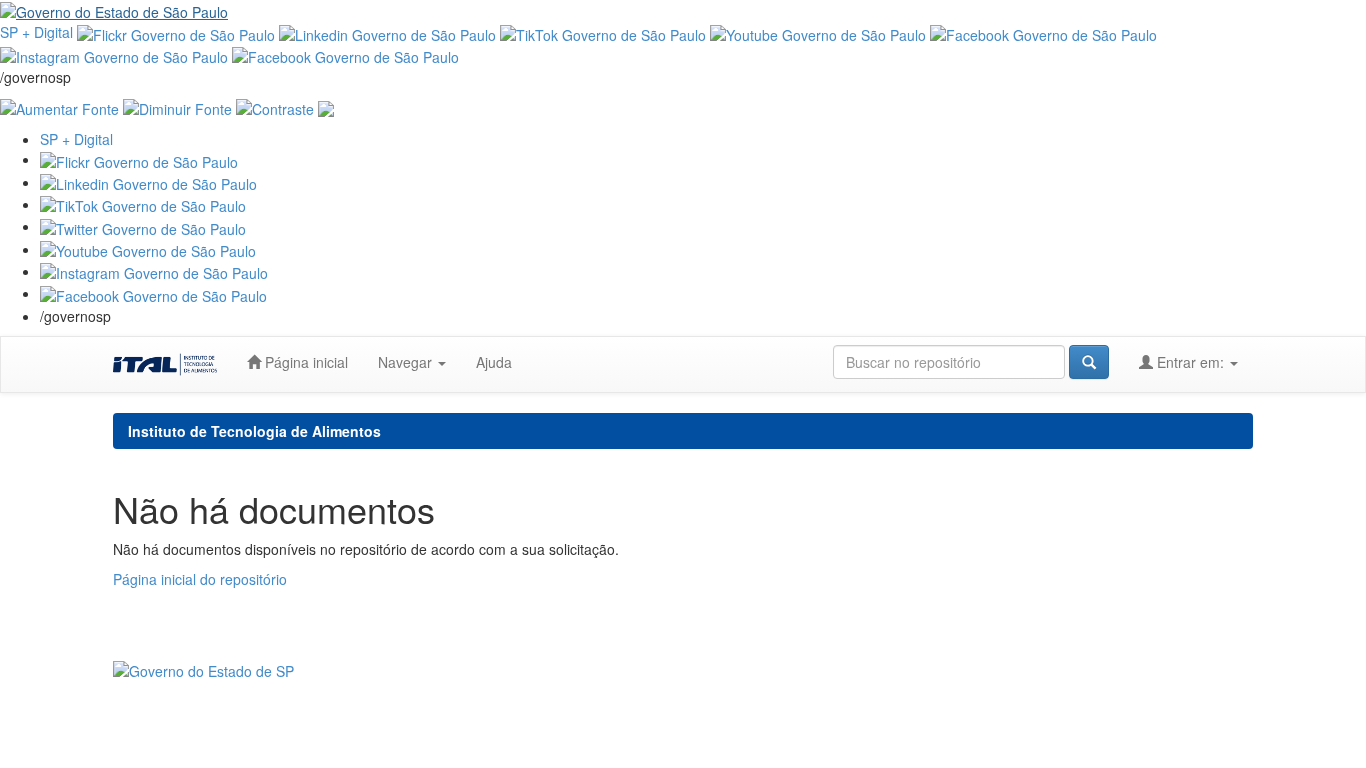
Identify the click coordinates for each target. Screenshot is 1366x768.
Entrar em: (1190, 362)
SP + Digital (36, 32)
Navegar (407, 362)
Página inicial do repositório (200, 579)
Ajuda (494, 362)
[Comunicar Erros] (326, 107)
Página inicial (304, 362)
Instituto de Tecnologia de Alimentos (254, 431)
